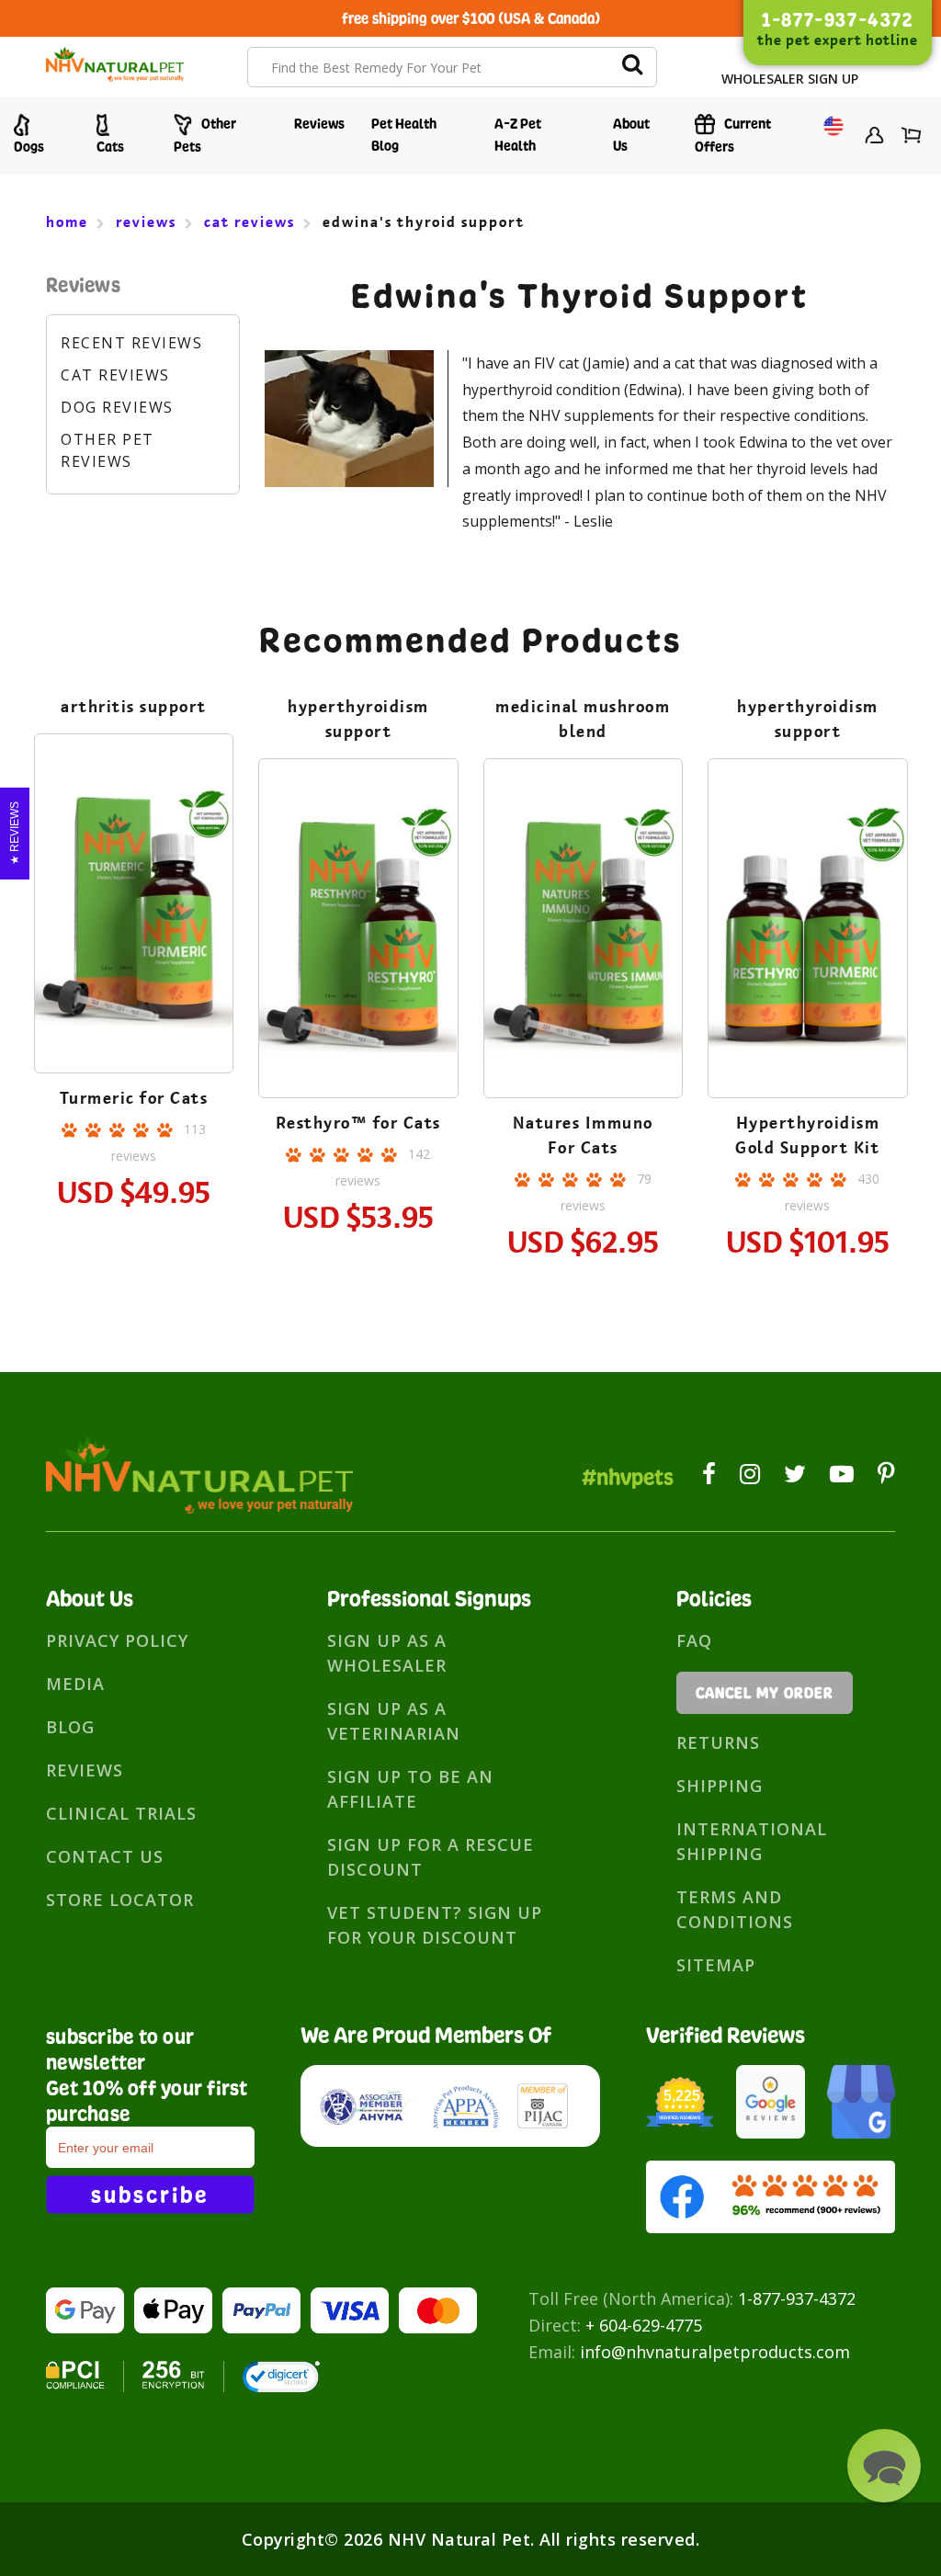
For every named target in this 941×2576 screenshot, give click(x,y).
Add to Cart (133, 957)
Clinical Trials (121, 1813)
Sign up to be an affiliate (410, 1789)
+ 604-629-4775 (644, 2325)
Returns (718, 1742)
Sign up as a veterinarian (394, 1721)
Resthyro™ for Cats (358, 1123)
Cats (110, 147)
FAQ (694, 1640)
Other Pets (205, 135)
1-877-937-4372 (797, 2298)
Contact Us (105, 1856)
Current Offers (733, 135)
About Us (631, 135)
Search (632, 67)
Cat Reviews (115, 375)
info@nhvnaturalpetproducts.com (715, 2352)
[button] (884, 2466)
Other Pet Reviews (108, 450)
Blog (70, 1727)
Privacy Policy (117, 1640)
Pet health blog (404, 135)
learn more (134, 907)
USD (829, 137)
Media (75, 1684)
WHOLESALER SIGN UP (790, 79)
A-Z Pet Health (518, 135)
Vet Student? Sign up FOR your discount (435, 1925)
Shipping (720, 1786)
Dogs (29, 147)
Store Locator (120, 1900)
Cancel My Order (765, 1693)
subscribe (150, 2195)
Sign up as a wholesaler (387, 1653)
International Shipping (752, 1841)
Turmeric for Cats (134, 1098)
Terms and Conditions (735, 1909)
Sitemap (716, 1965)
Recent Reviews (131, 343)
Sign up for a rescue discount (431, 1857)
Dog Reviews (117, 407)
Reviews (319, 124)
